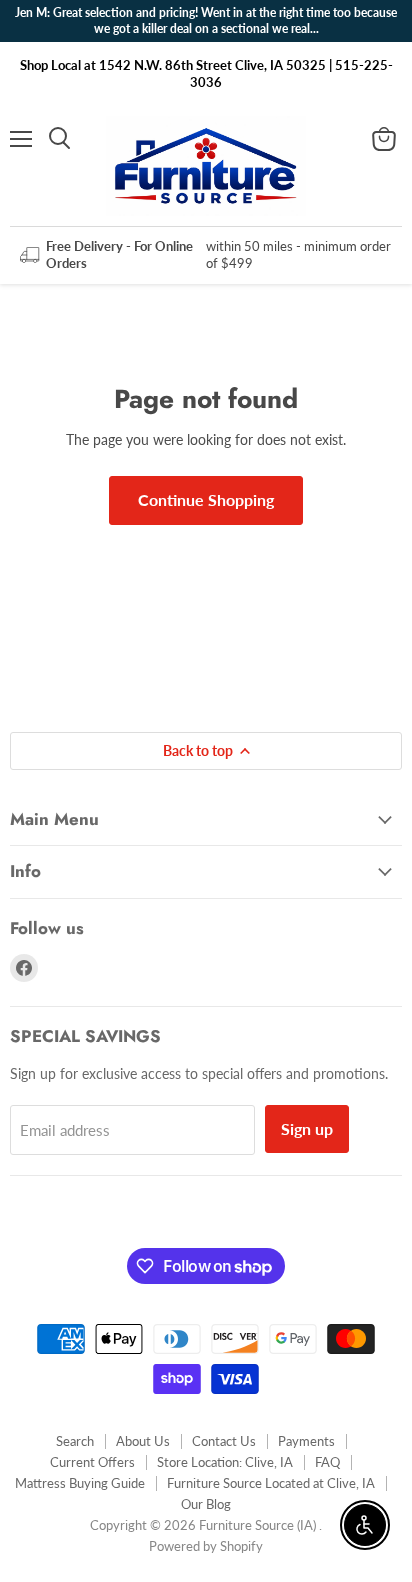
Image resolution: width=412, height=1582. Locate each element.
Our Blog (206, 1504)
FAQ (327, 1462)
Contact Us (224, 1441)
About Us (143, 1441)
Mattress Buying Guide (80, 1483)
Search (75, 1441)
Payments (306, 1441)
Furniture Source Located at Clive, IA (271, 1483)
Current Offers (92, 1462)
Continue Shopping (206, 499)
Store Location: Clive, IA (225, 1462)
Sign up (307, 1128)
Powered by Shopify (206, 1546)
